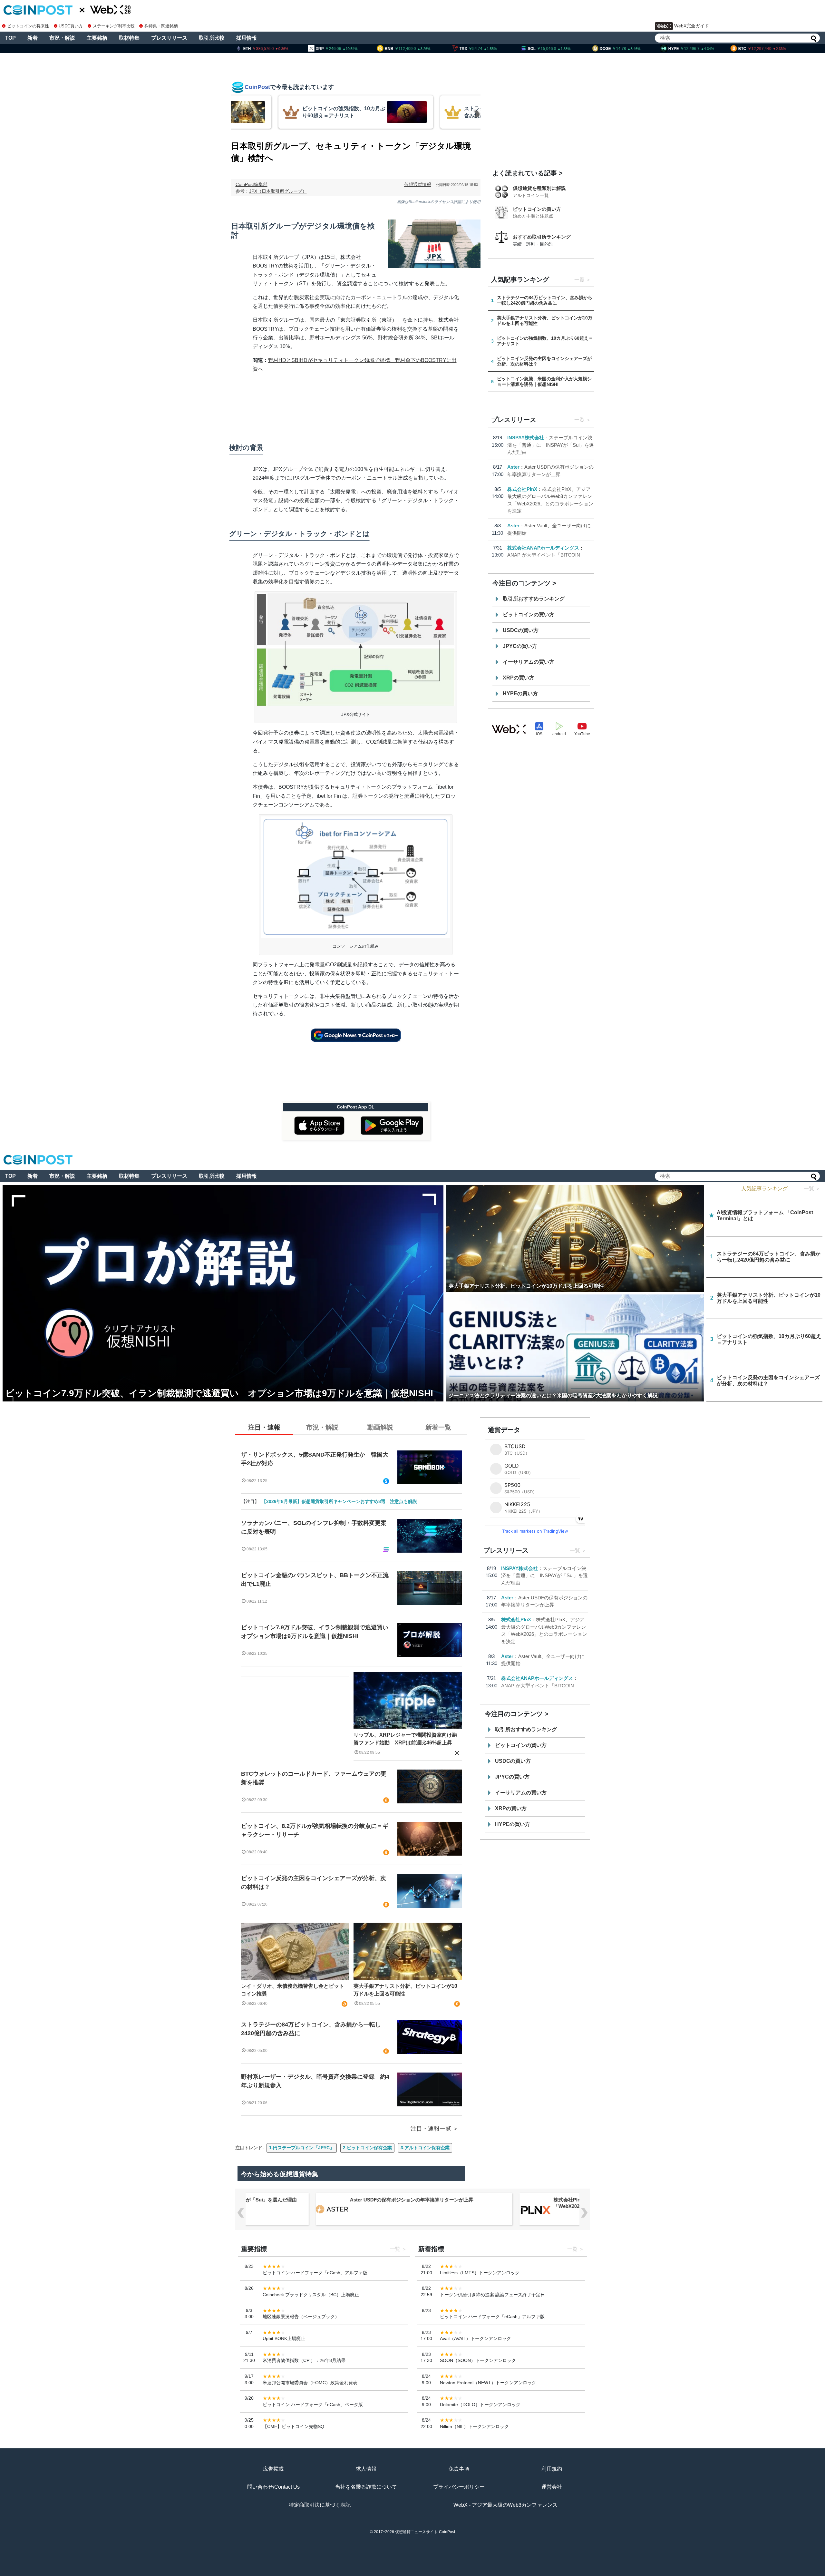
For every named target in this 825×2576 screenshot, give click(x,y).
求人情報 (366, 2469)
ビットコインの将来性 (28, 26)
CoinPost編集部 (252, 184)
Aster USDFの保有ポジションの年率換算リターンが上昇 (411, 2200)
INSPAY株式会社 (526, 438)
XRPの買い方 (519, 678)
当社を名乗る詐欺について (366, 2487)
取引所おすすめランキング (534, 599)
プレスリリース (169, 38)
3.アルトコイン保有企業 (425, 2148)
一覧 (579, 280)
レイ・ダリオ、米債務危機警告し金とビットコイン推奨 (293, 1990)
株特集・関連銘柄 (161, 26)
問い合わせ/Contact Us (273, 2487)
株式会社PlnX (522, 489)
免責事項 (459, 2469)
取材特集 (129, 38)
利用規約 (552, 2469)
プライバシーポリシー (459, 2487)
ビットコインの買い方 (537, 209)
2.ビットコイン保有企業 (367, 2148)
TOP (10, 38)
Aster (513, 467)
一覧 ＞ (812, 1189)
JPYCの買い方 (520, 646)
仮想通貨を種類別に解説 (539, 188)
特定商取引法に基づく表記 (320, 2505)
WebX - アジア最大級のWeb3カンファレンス (505, 2505)
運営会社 (552, 2487)
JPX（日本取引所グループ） (278, 191)
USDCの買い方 (521, 630)
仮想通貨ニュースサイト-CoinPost (425, 2532)
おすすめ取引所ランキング (542, 237)
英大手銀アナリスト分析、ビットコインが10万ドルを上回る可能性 (405, 1990)
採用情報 (247, 38)
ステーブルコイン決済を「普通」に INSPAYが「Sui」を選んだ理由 (551, 445)
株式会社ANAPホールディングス (543, 548)
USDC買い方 (71, 26)
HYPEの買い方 (520, 693)
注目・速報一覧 (431, 2129)
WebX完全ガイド (692, 26)
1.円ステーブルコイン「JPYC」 (302, 2148)
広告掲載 (273, 2469)
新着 (33, 38)
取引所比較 (212, 38)
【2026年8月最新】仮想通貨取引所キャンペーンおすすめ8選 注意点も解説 (339, 1501)
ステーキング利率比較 (114, 26)
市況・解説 (62, 38)
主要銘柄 (97, 38)
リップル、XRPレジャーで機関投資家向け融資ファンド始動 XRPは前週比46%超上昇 (405, 1739)
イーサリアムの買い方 (529, 662)
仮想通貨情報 (418, 184)
